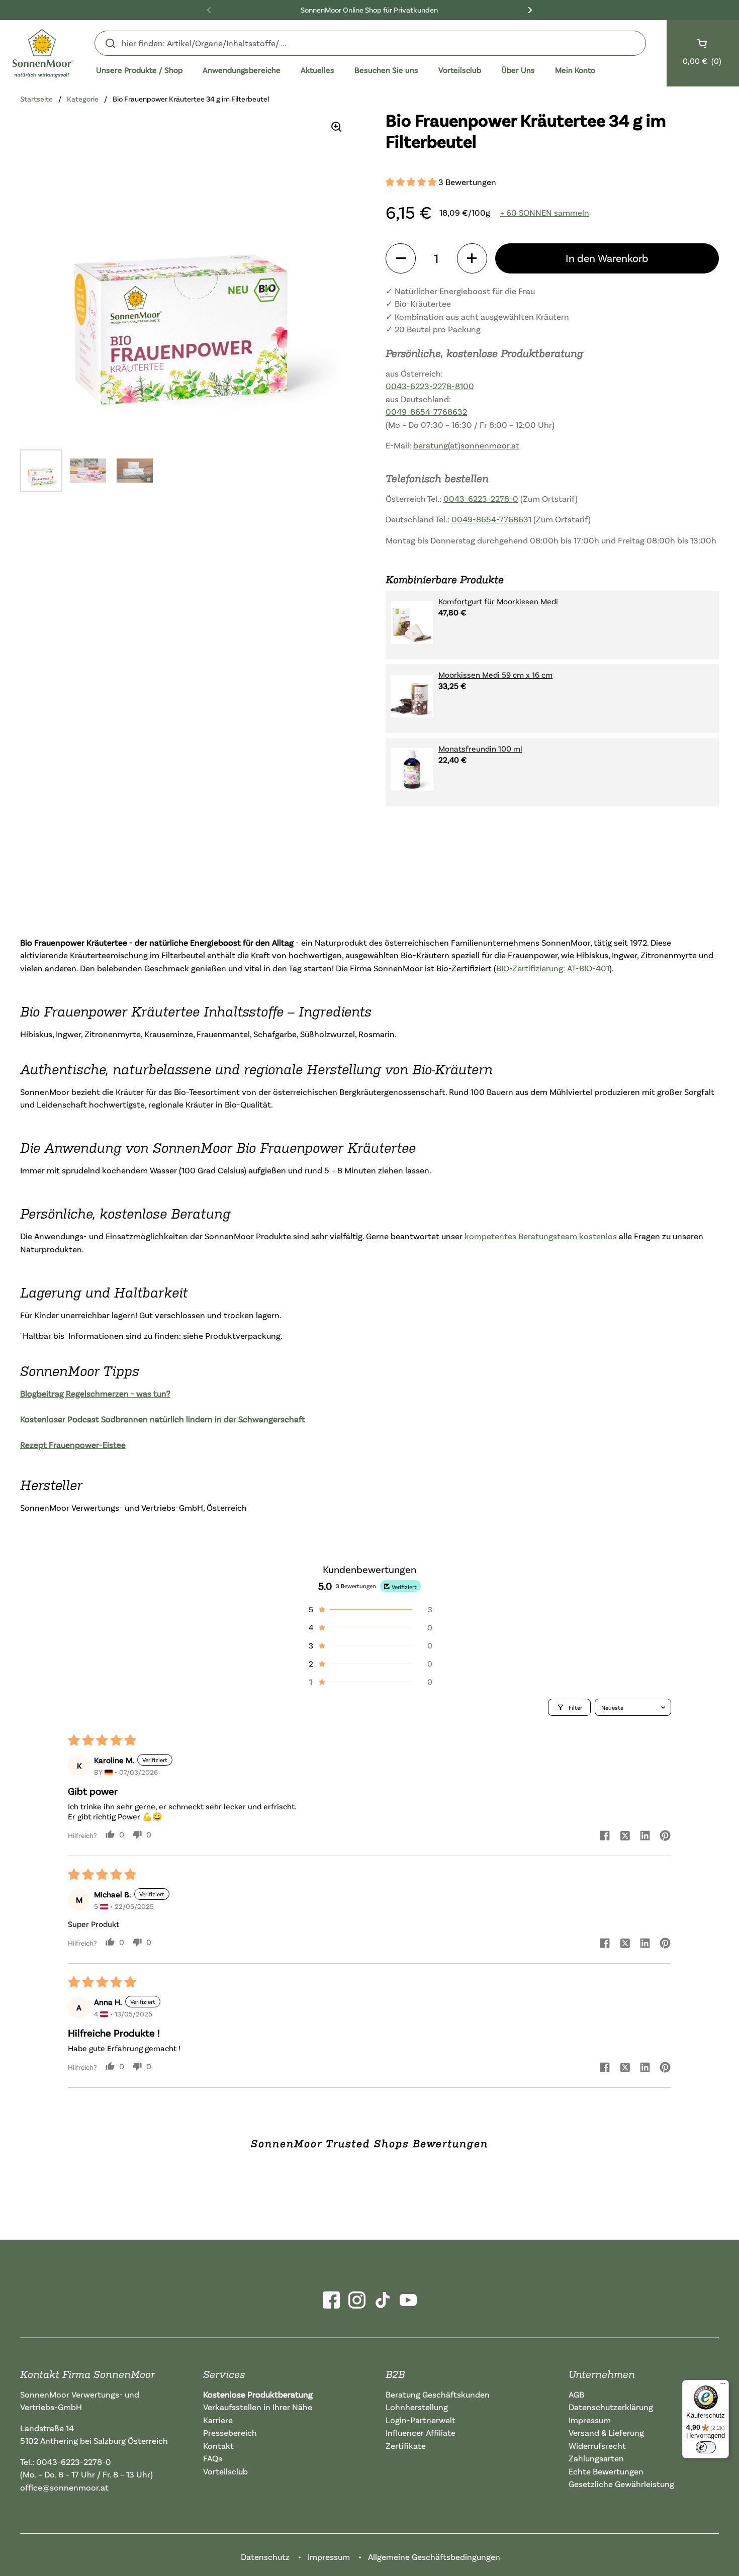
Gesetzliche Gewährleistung (621, 2484)
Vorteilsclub (225, 2471)
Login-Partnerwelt (421, 2420)
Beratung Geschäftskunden (438, 2394)
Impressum (590, 2420)
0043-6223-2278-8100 (430, 386)
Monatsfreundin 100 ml (480, 748)
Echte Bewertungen (606, 2471)
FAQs (213, 2458)
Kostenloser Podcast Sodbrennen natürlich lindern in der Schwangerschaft (163, 1419)
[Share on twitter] (625, 1836)
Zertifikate (406, 2446)
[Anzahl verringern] (401, 258)
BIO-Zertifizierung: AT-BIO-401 (553, 968)
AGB (576, 2394)
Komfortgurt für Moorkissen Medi (498, 601)
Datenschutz (265, 2557)
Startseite (36, 99)
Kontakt (218, 2446)
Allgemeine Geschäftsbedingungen (434, 2557)
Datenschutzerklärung (611, 2407)
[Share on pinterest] (665, 1836)
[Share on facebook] (605, 1836)
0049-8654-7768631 (491, 519)
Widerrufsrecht (597, 2446)
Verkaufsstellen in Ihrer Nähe (258, 2407)
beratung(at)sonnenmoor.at (466, 445)
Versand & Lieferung (606, 2432)
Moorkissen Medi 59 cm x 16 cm (495, 675)
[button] (412, 182)
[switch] (706, 2447)
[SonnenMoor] (43, 53)
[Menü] (723, 2386)
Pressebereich (230, 2432)
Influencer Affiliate (421, 2432)
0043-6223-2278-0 (481, 498)
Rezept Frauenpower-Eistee (73, 1445)
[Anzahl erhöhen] (472, 258)
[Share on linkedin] (645, 1836)
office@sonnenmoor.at (64, 2487)
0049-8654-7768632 (426, 411)
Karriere (218, 2420)
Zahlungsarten (596, 2458)
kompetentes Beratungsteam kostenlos (541, 1236)
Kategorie (83, 99)
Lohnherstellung (417, 2407)
